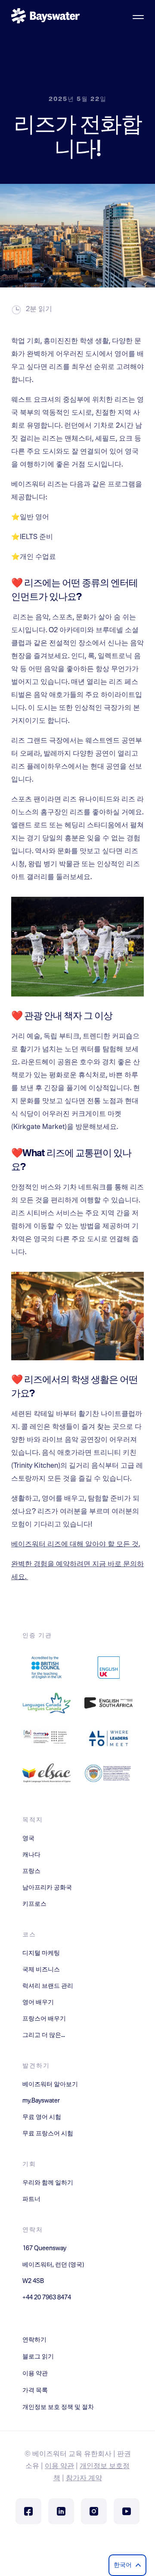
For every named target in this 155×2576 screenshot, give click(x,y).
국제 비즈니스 (41, 1970)
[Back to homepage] (46, 17)
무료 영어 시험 (42, 2117)
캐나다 (31, 1855)
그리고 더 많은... (44, 2035)
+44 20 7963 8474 (47, 2298)
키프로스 (34, 1904)
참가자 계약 (84, 2478)
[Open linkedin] (61, 2511)
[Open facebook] (28, 2511)
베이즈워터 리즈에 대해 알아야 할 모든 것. (76, 1545)
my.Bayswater (41, 2101)
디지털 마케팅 (41, 1953)
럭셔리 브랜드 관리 (48, 1986)
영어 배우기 (38, 2002)
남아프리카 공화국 (47, 1888)
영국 (28, 1838)
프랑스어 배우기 (44, 2019)
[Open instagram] (94, 2511)
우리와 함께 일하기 (48, 2183)
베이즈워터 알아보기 (50, 2084)
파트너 (31, 2199)
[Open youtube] (127, 2511)
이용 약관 (59, 2466)
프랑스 (31, 1871)
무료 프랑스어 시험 (48, 2134)
